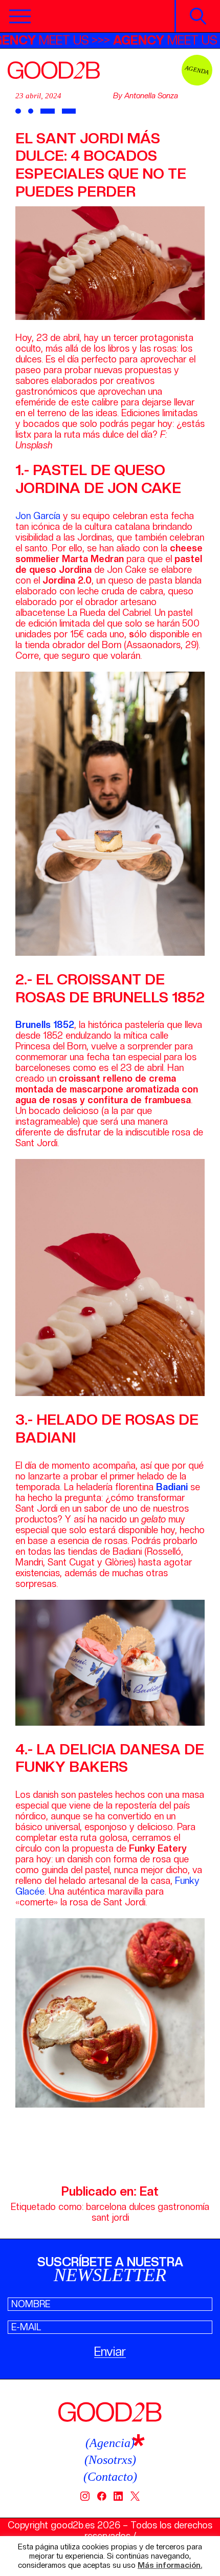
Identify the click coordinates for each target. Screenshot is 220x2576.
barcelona (106, 2207)
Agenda (197, 70)
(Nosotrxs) (110, 2460)
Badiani (172, 1487)
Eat (149, 2191)
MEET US (65, 40)
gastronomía (183, 2207)
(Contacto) (110, 2477)
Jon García (38, 516)
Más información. (170, 2566)
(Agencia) (110, 2443)
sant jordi (110, 2217)
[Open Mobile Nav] (20, 16)
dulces (142, 2207)
